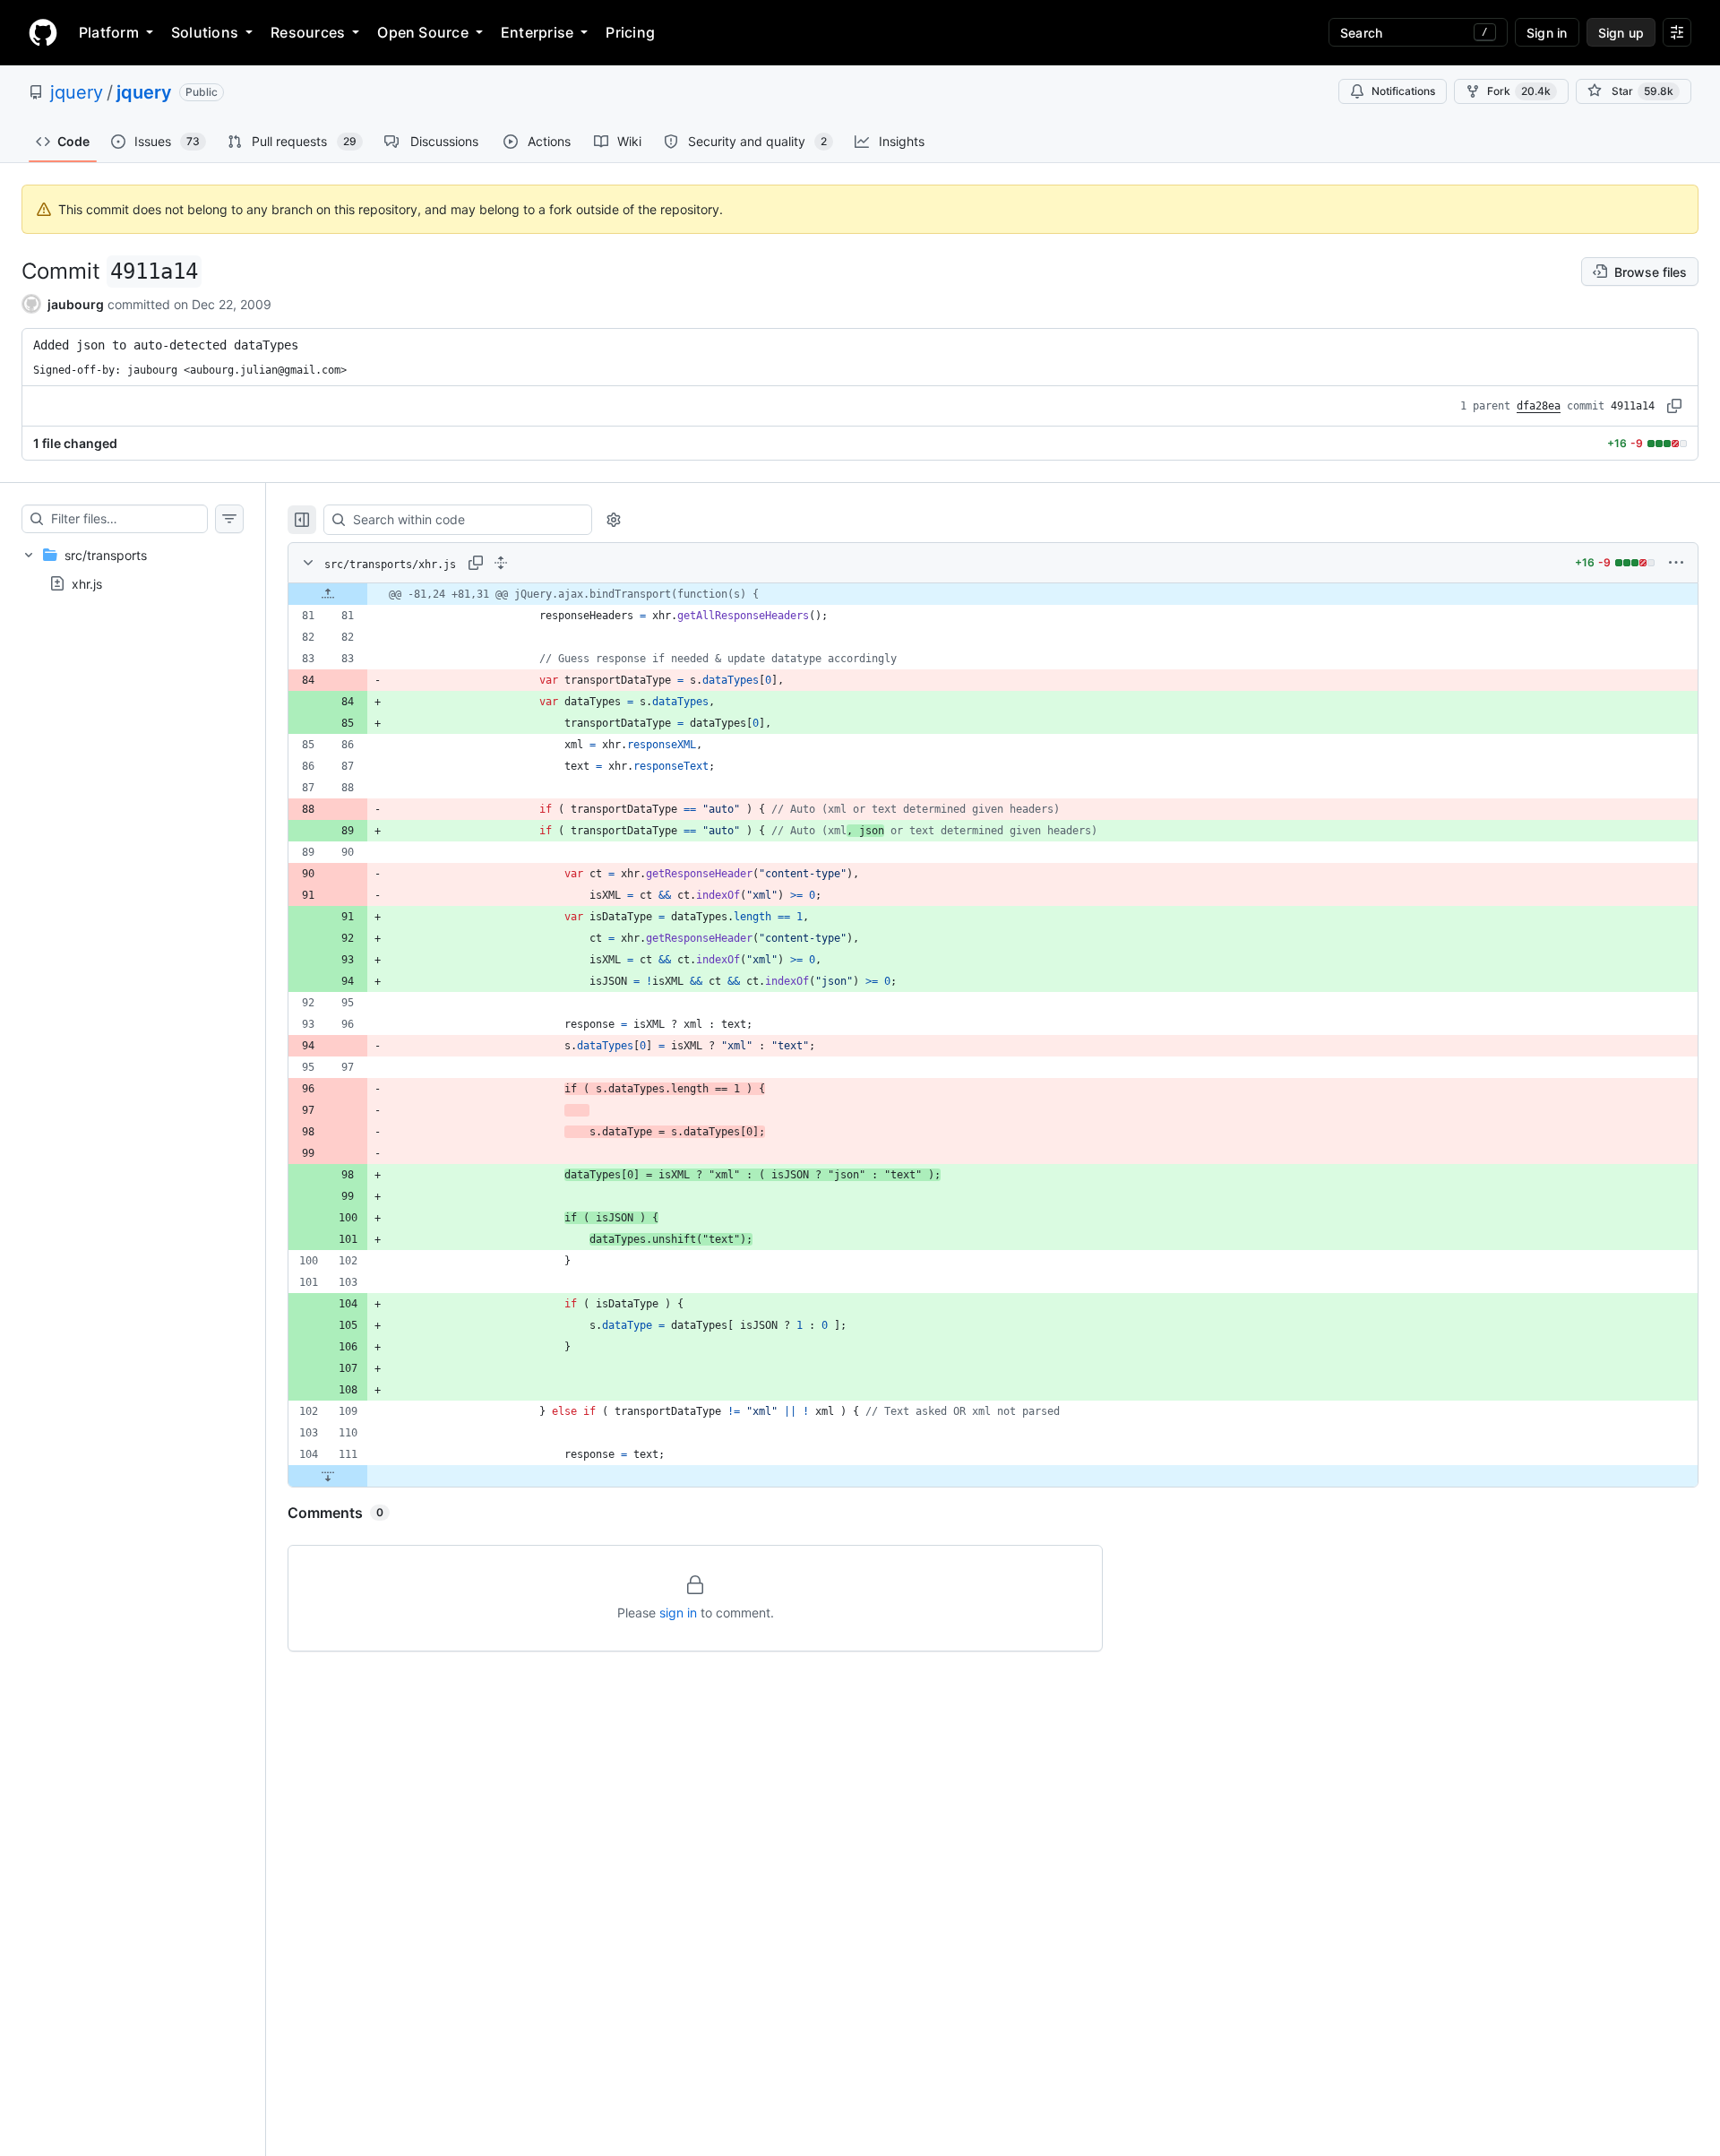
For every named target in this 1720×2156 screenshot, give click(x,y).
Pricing (630, 32)
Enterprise (537, 32)
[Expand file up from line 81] (328, 594)
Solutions (205, 32)
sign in (678, 1613)
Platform (109, 32)
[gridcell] (993, 594)
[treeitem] (133, 569)
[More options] (1676, 563)
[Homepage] (43, 32)
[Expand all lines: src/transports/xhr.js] (501, 563)
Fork (1519, 91)
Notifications (1403, 91)
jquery (77, 92)
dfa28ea (1539, 406)
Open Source (423, 32)
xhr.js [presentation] (87, 584)
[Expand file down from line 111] (328, 1476)
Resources (308, 32)
